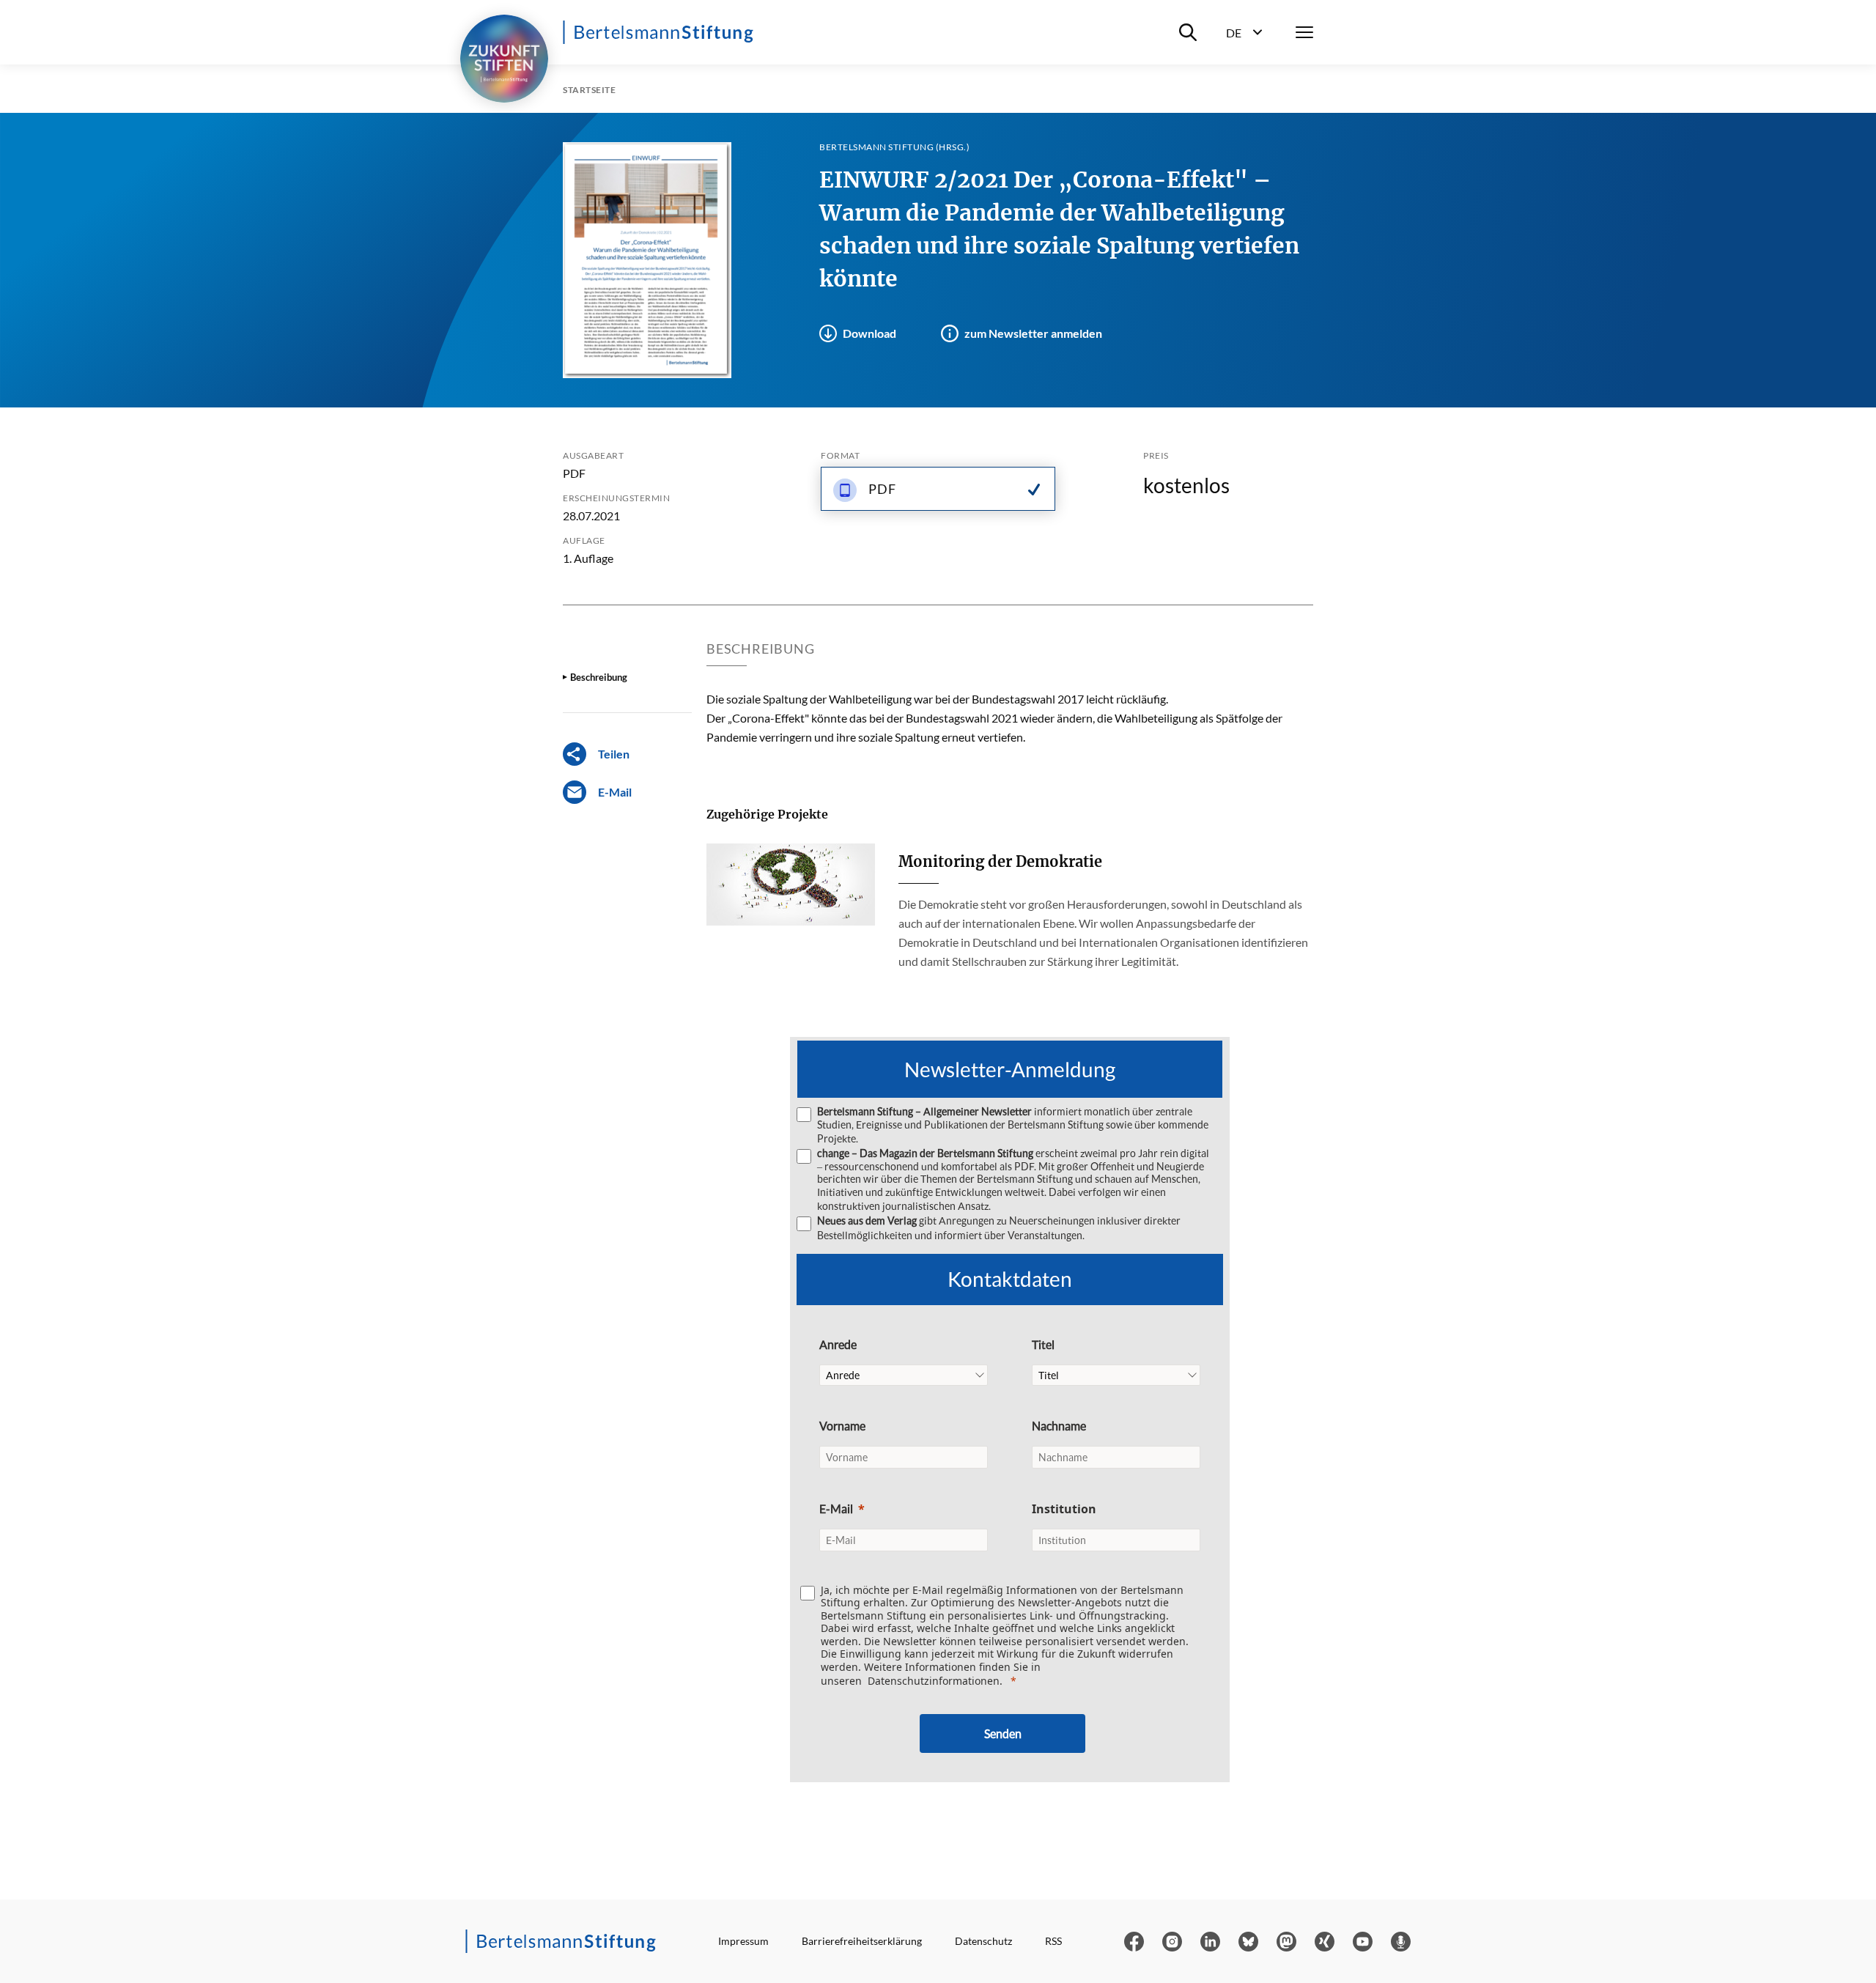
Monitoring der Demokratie (1000, 861)
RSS (1053, 1941)
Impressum (743, 1941)
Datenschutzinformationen (934, 1681)
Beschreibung (599, 677)
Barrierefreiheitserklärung (862, 1941)
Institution (1064, 1509)
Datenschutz (983, 1941)
